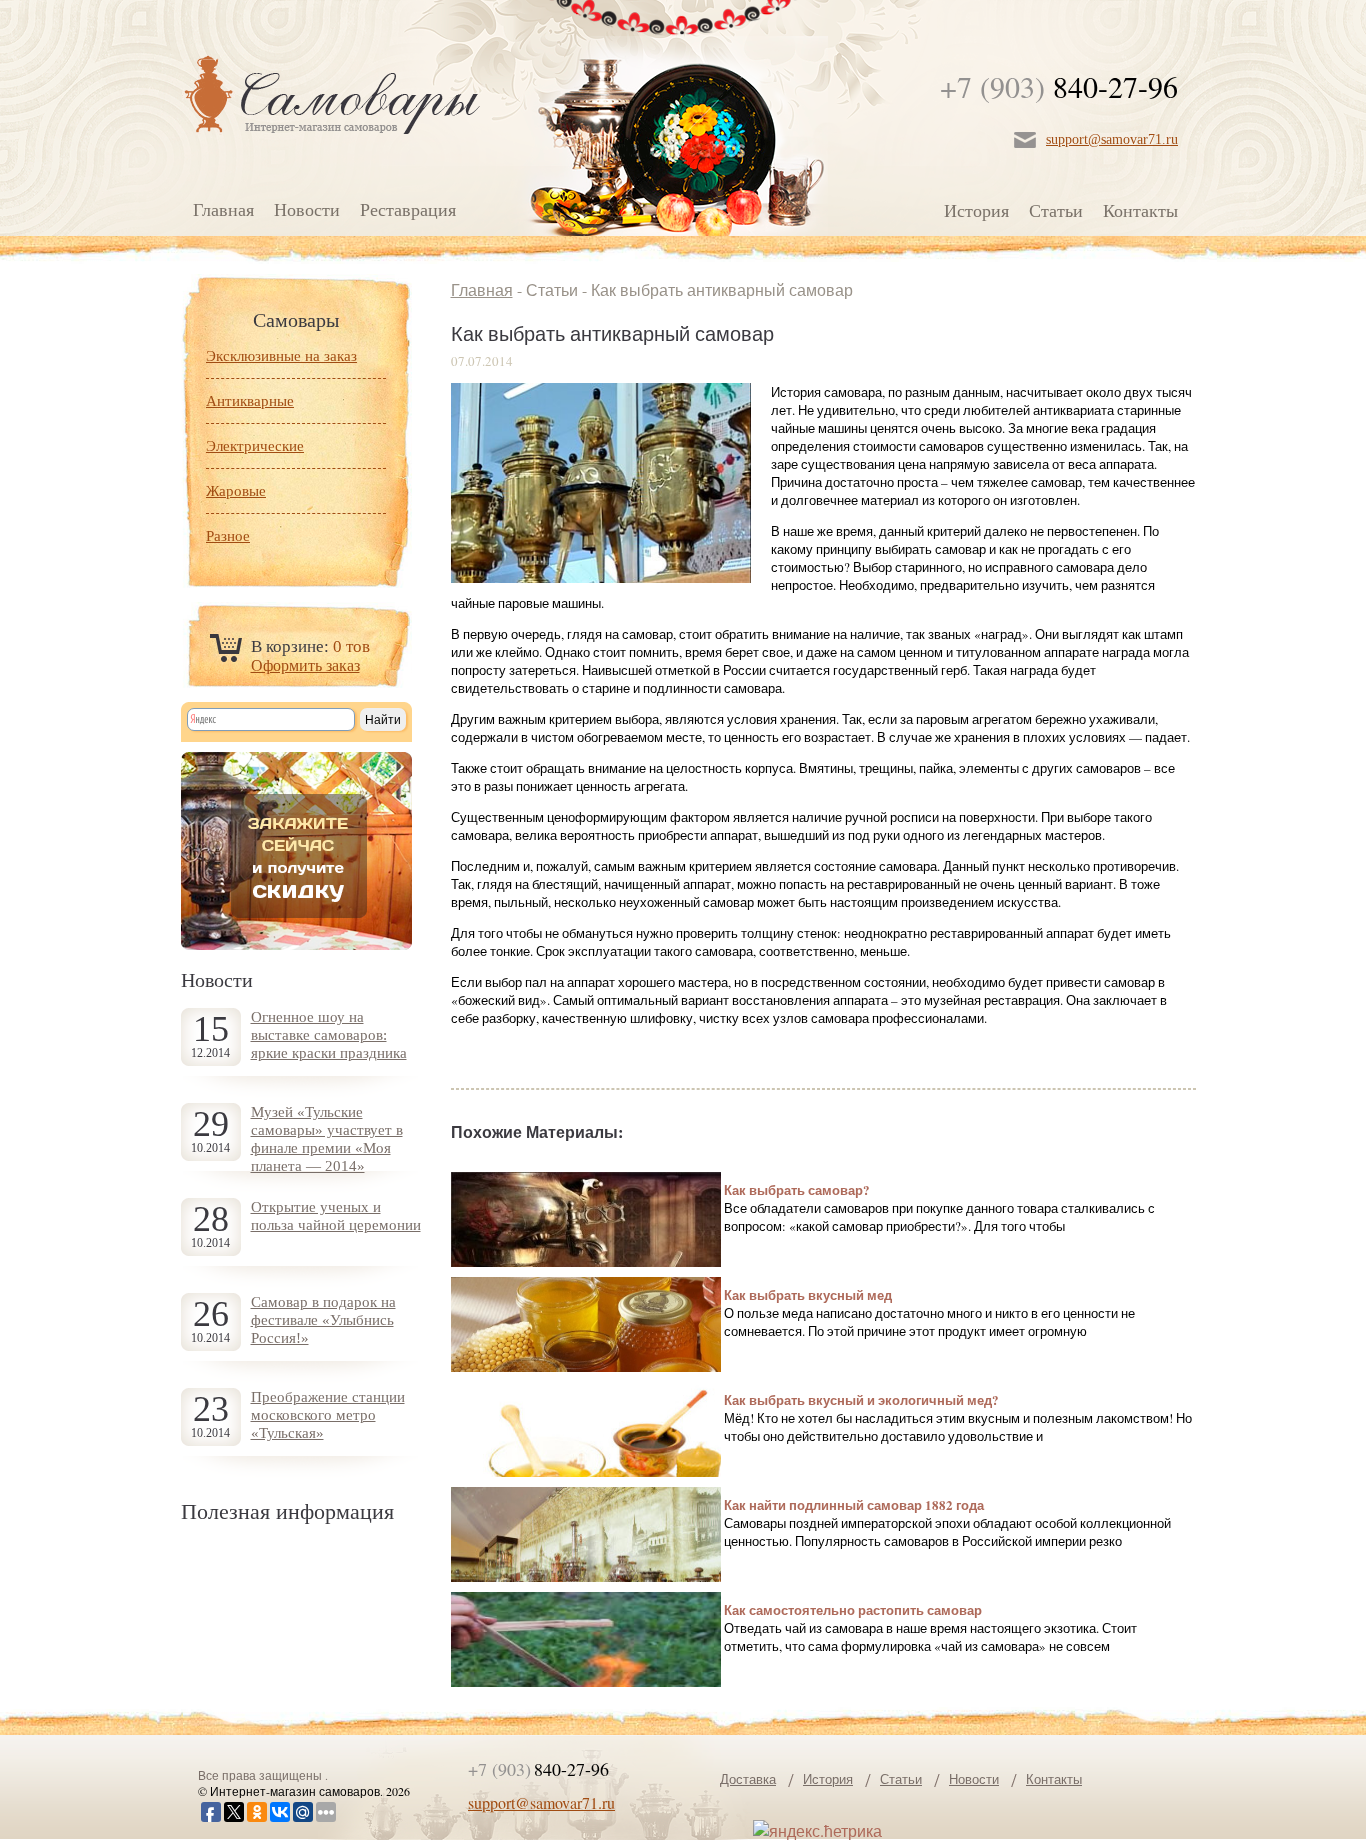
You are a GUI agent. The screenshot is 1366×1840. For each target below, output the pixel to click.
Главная (223, 209)
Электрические (255, 446)
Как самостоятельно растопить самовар (853, 1609)
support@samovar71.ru (1112, 139)
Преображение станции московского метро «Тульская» (328, 1415)
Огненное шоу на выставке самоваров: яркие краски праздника (329, 1035)
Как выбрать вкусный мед (808, 1294)
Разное (228, 536)
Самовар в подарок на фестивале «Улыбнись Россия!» (323, 1320)
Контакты (1140, 210)
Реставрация (408, 209)
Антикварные (250, 401)
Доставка (748, 1779)
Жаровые (236, 491)
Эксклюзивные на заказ (281, 356)
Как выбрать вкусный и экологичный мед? (861, 1399)
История (976, 210)
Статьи (1056, 210)
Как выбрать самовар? (797, 1189)
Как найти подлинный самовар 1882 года (854, 1504)
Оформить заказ (305, 665)
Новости (307, 209)
